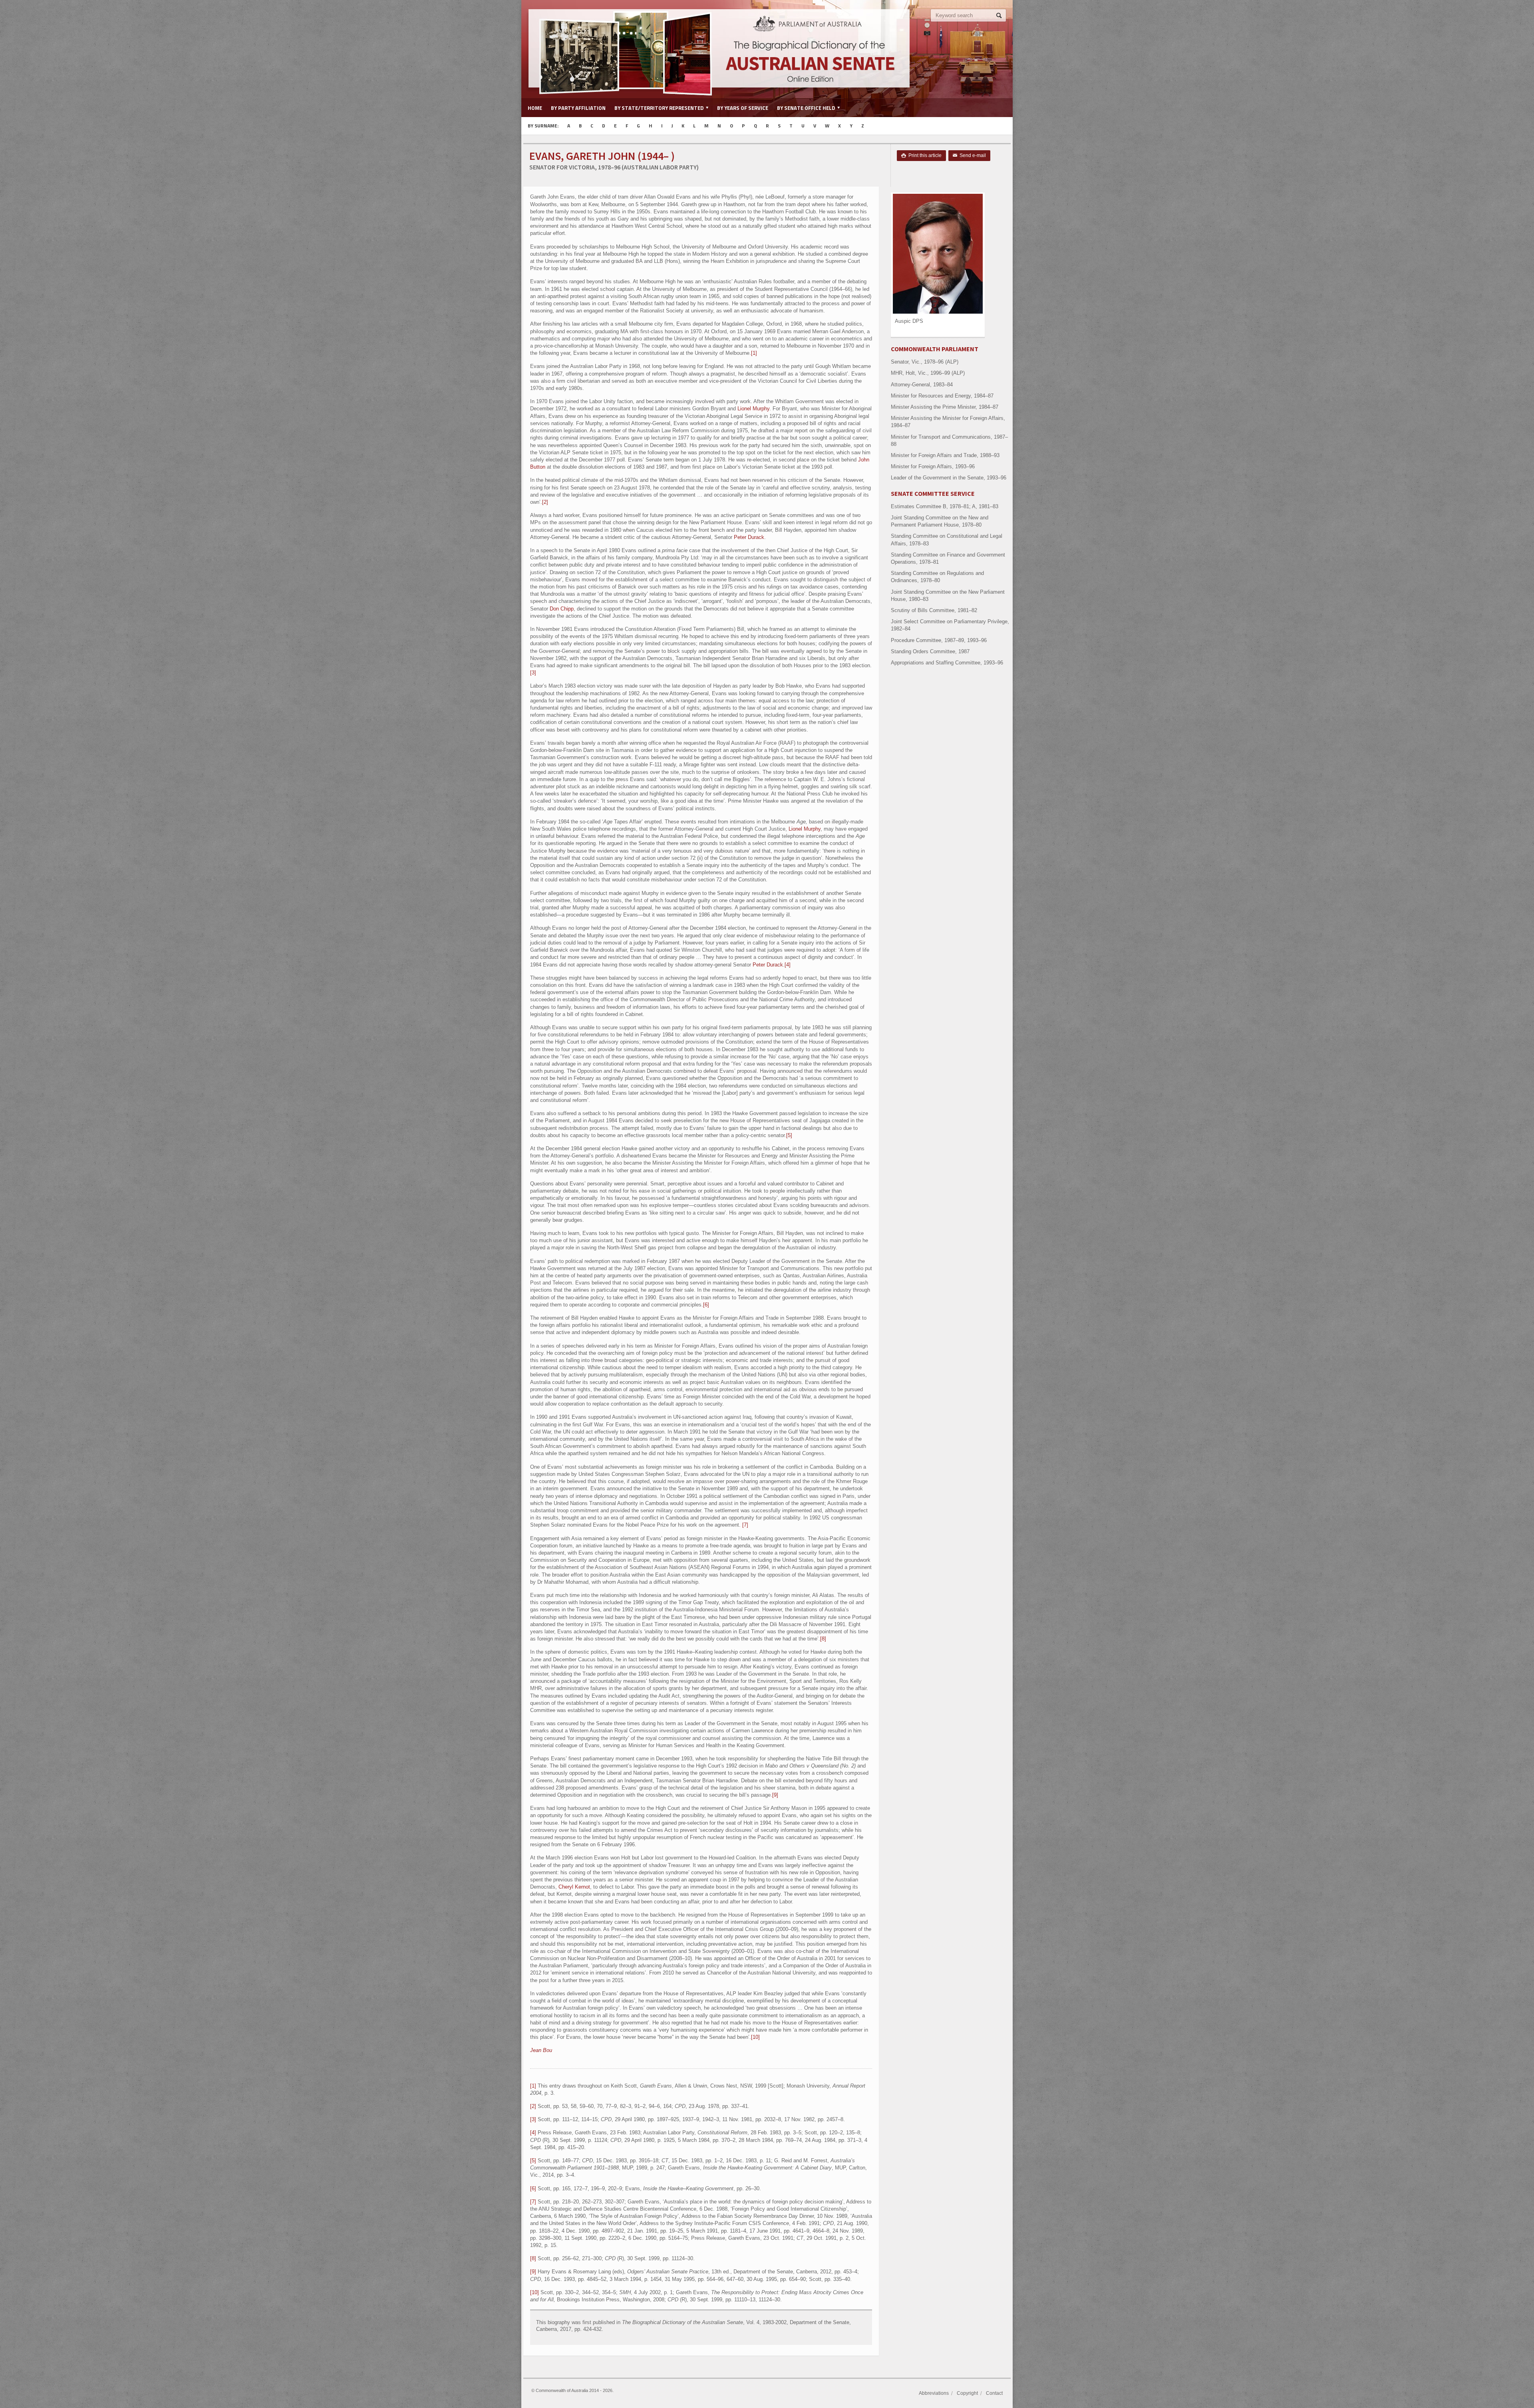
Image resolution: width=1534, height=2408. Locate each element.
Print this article (921, 155)
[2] (545, 502)
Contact (994, 2393)
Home (535, 108)
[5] (789, 1135)
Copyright (967, 2393)
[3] (533, 673)
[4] (788, 965)
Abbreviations (934, 2393)
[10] (755, 2037)
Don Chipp (562, 609)
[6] (706, 1305)
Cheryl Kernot (574, 1887)
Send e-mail (969, 155)
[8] (823, 1639)
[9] (775, 1795)
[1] (754, 353)
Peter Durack (749, 537)
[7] (745, 1525)
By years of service (743, 108)
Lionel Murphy (753, 409)
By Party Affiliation (578, 108)
